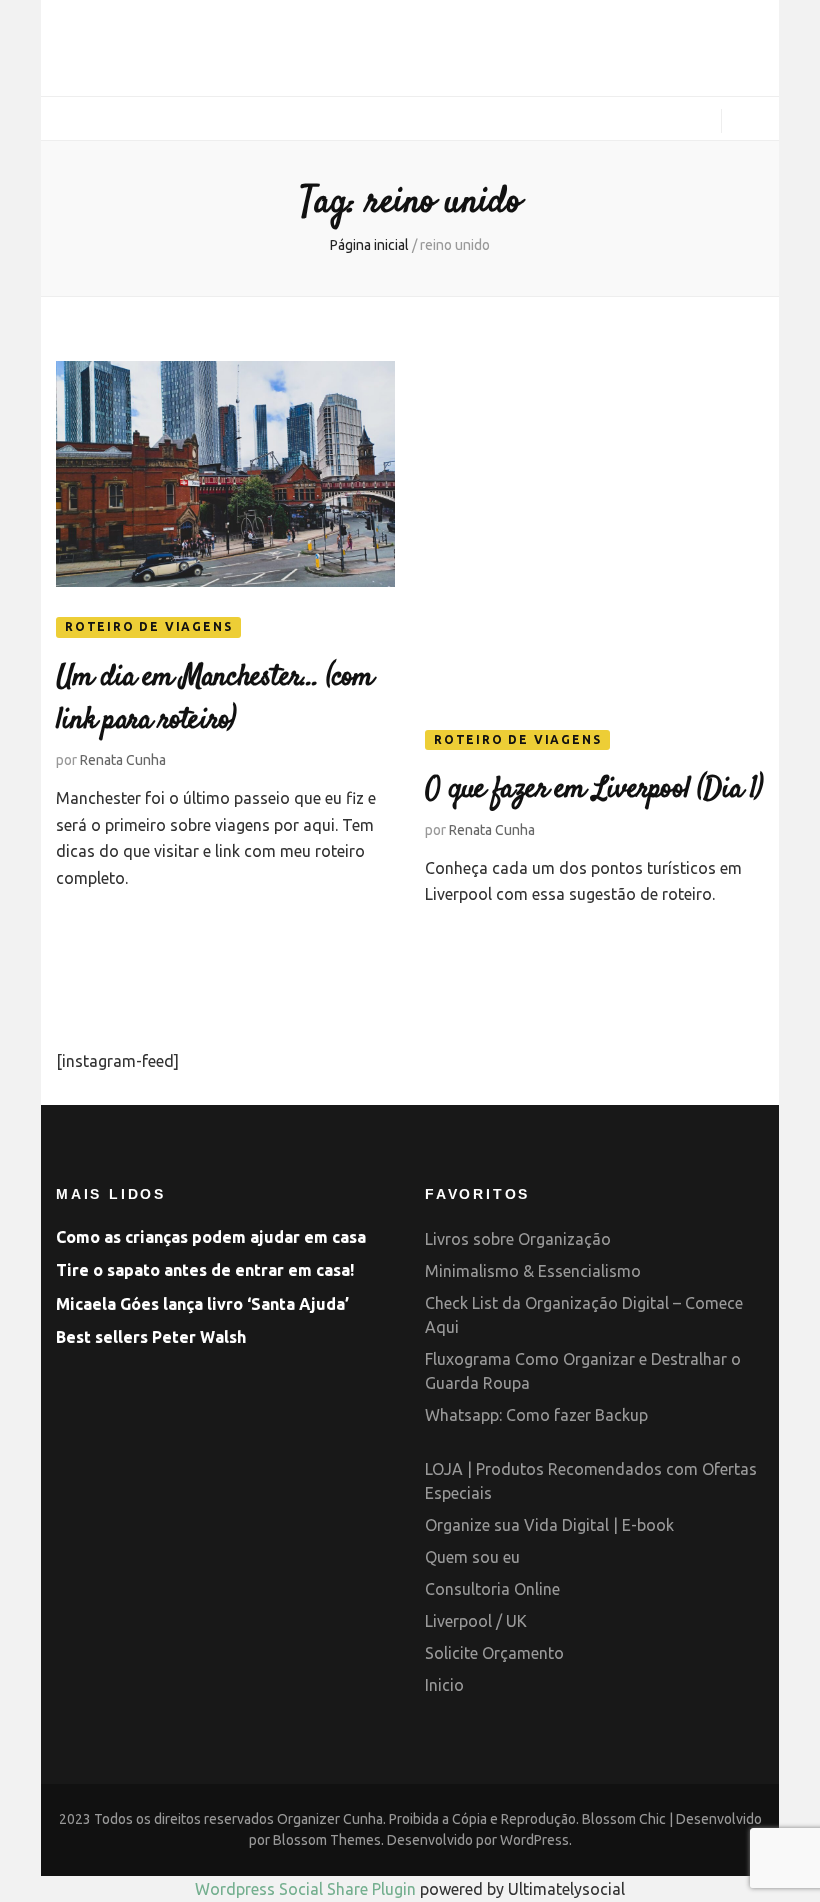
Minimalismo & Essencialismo (533, 1271)
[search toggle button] (750, 123)
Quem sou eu (472, 1557)
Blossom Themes (327, 1840)
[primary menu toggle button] (63, 119)
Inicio (444, 1685)
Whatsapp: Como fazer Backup (536, 1415)
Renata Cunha (123, 760)
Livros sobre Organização (518, 1239)
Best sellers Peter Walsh (151, 1337)
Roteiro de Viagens (148, 626)
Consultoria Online (492, 1589)
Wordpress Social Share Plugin (307, 1889)
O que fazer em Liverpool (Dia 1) (593, 789)
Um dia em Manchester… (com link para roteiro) (215, 699)
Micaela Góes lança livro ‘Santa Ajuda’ (202, 1304)
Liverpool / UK (476, 1621)
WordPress (534, 1840)
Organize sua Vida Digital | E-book (549, 1525)
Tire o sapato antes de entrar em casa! (205, 1270)
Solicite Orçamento (494, 1653)
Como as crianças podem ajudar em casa (211, 1237)
